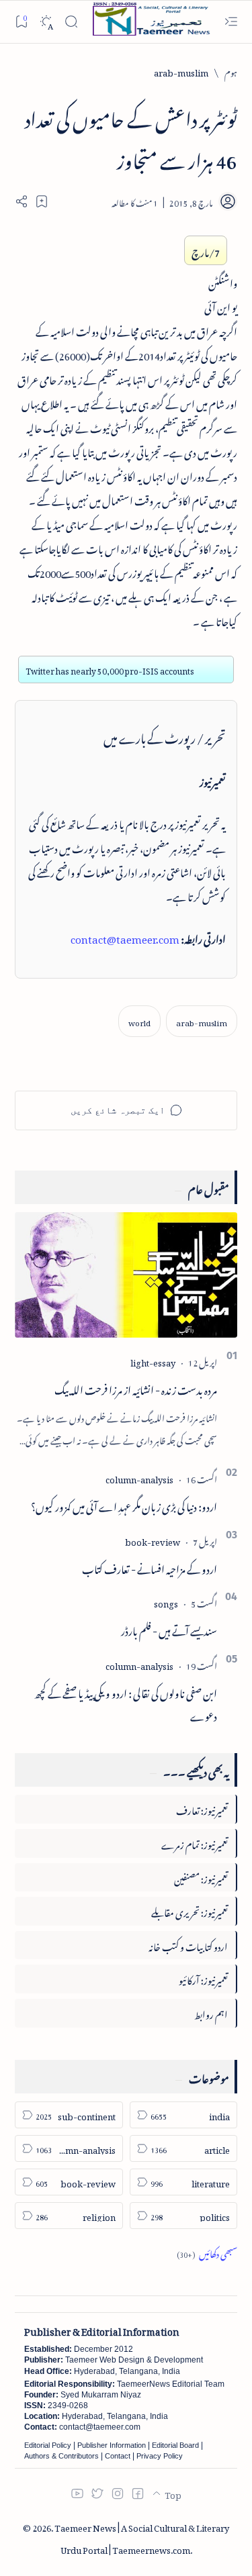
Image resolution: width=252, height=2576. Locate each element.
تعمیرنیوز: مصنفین (201, 1877)
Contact (118, 2456)
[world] (139, 1021)
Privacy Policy (160, 2456)
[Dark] (46, 22)
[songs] (166, 1602)
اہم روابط (211, 2013)
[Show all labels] (207, 2252)
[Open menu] (231, 22)
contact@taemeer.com (125, 937)
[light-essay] (153, 1361)
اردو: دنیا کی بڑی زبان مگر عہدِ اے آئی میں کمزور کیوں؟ (124, 1505)
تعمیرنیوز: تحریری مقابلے (190, 1911)
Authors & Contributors (61, 2456)
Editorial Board (175, 2445)
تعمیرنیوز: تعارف (202, 1809)
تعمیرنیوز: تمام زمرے (195, 1843)
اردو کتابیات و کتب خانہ (188, 1945)
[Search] (71, 22)
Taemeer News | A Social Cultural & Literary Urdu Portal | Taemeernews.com (142, 2537)
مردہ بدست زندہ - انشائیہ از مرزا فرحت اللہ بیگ (136, 1388)
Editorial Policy (48, 2445)
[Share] (22, 201)
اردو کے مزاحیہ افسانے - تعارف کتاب (150, 1567)
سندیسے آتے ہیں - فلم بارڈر (169, 1629)
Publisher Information (112, 2445)
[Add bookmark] (42, 201)
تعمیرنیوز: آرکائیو (203, 1978)
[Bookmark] (21, 21)
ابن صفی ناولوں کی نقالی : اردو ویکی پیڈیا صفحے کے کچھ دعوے (126, 1703)
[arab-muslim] (202, 1021)
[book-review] (153, 1540)
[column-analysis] (139, 1478)
